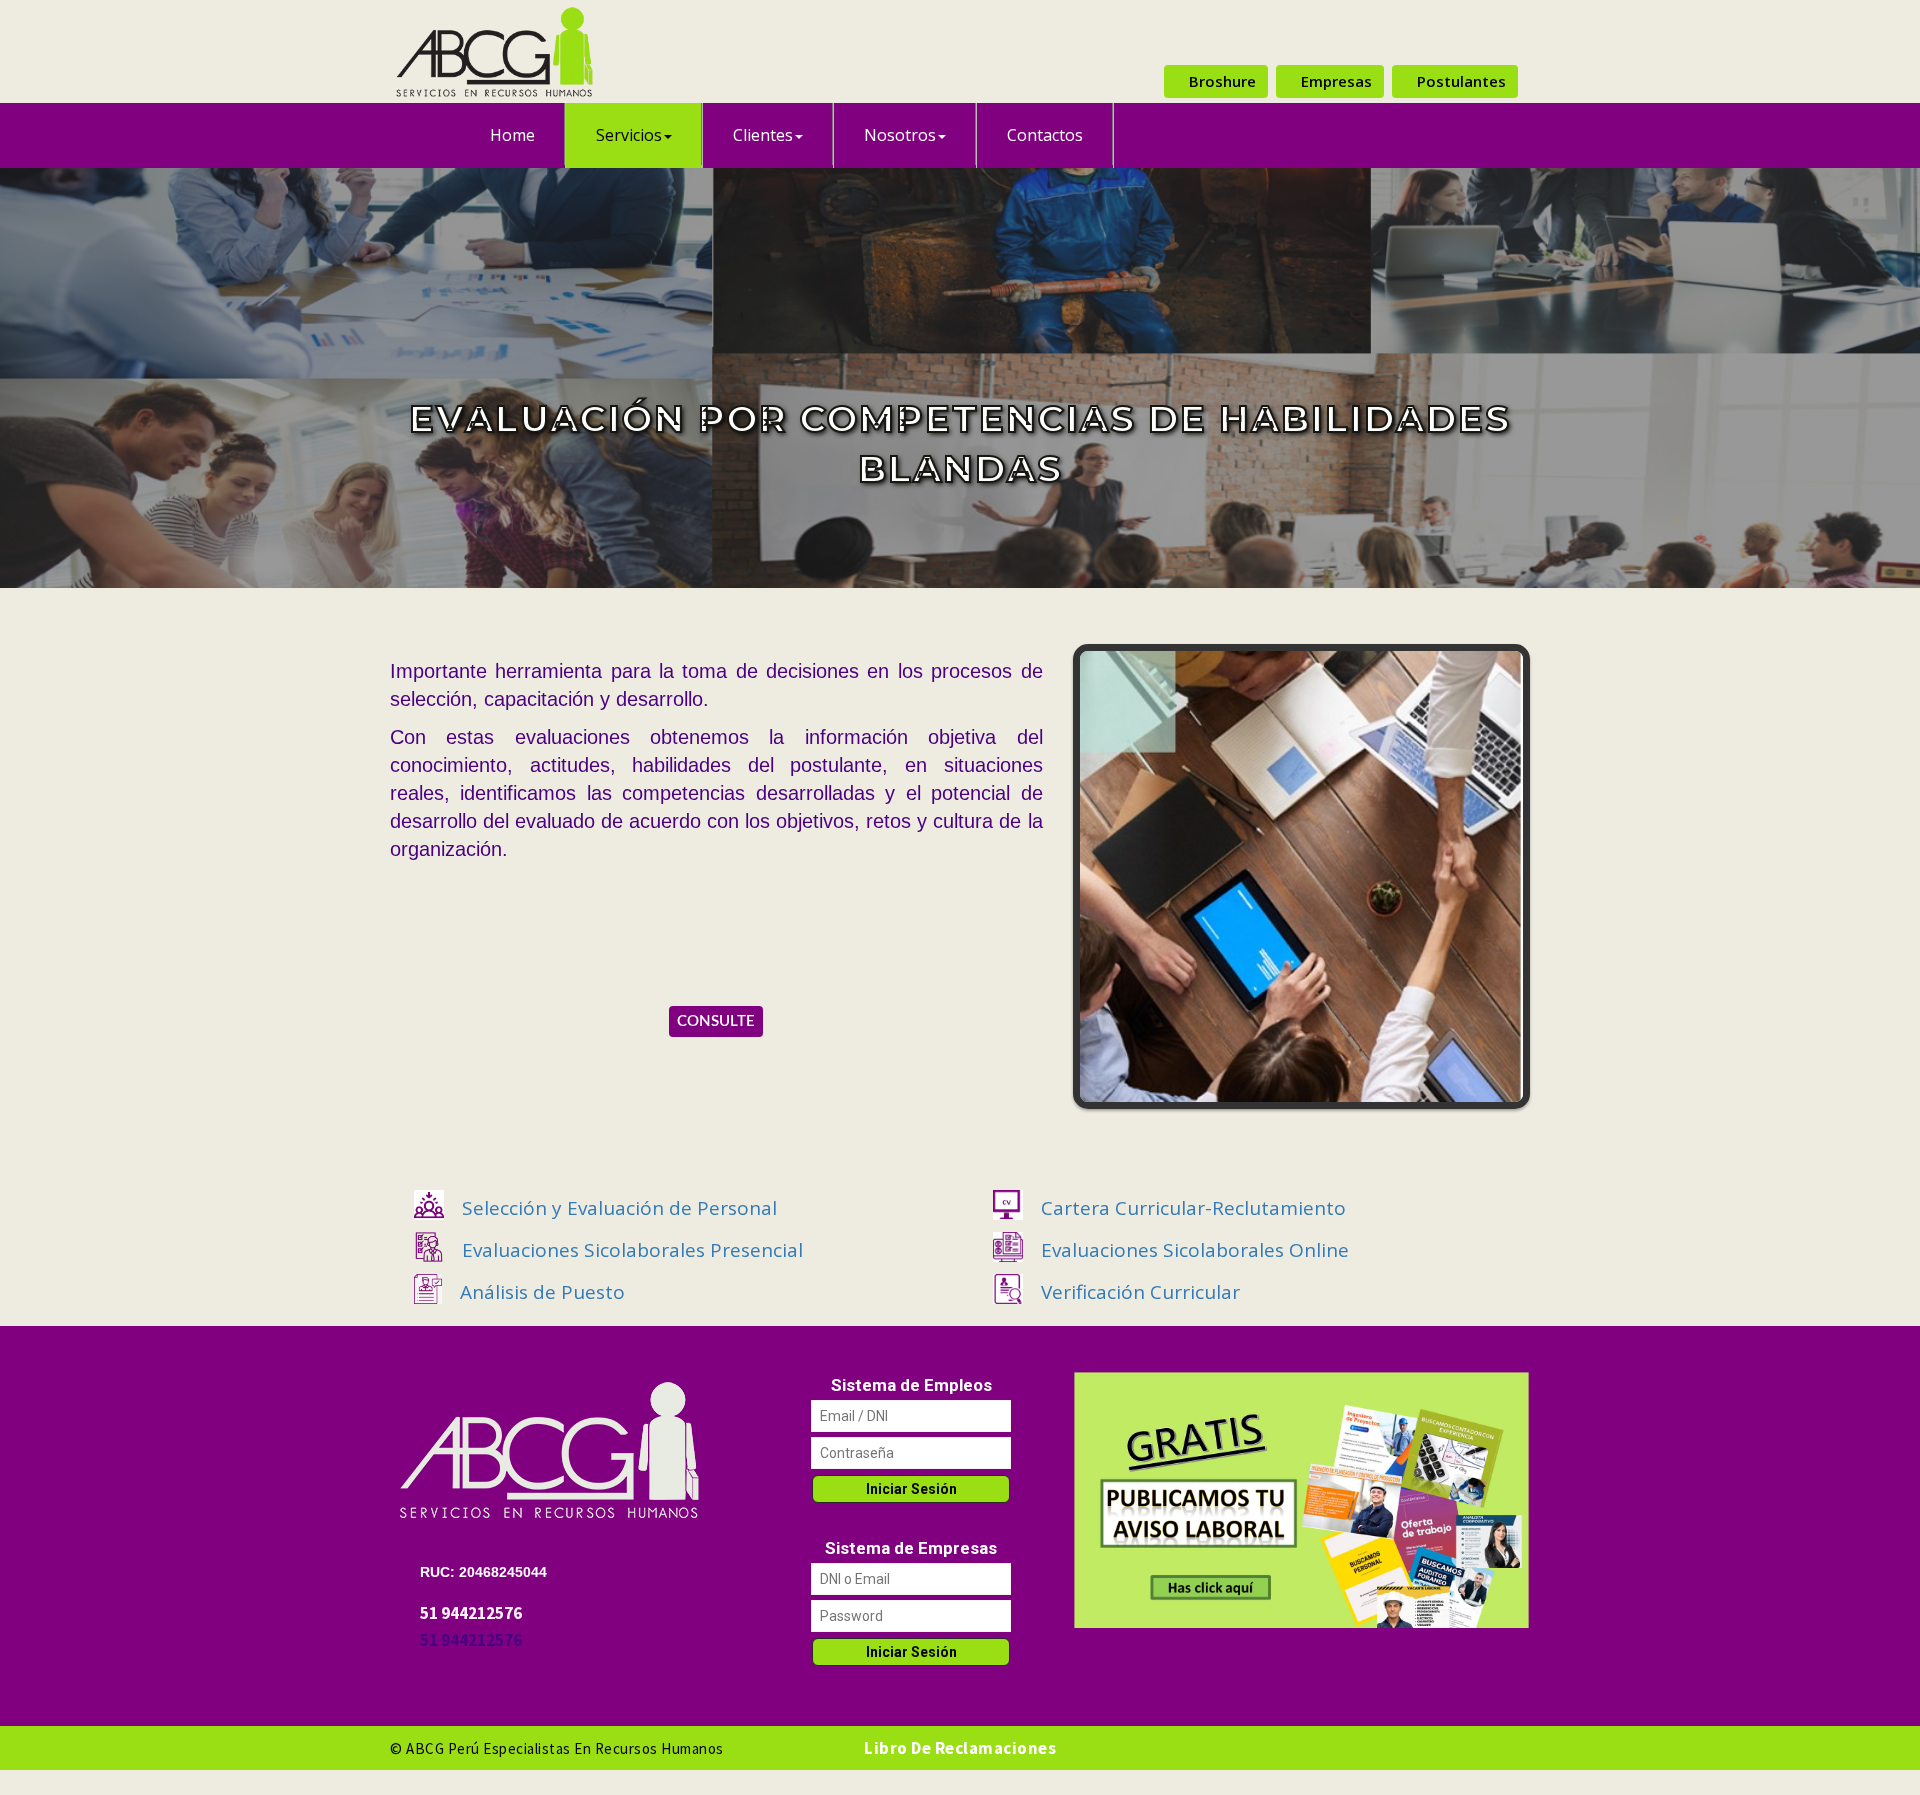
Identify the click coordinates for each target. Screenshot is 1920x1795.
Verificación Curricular (1140, 1292)
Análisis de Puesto (542, 1292)
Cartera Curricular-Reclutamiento (1193, 1208)
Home (512, 135)
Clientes (763, 135)
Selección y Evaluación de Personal (619, 1208)
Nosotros (900, 135)
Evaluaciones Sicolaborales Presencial (632, 1250)
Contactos (1045, 135)
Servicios (629, 135)
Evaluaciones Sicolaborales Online (1195, 1250)
